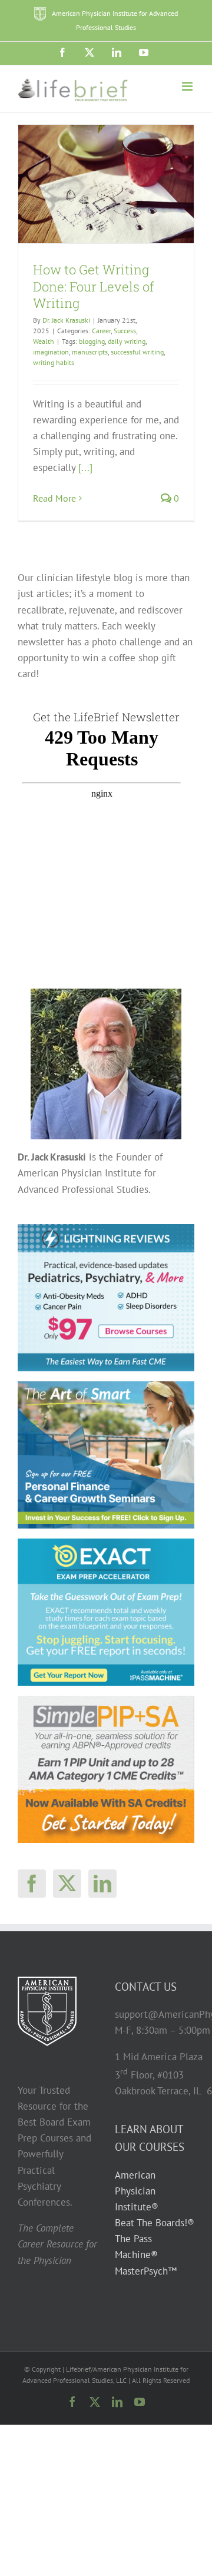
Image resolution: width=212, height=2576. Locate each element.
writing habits (54, 362)
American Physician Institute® (137, 2191)
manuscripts (90, 352)
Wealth (44, 341)
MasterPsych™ (146, 2271)
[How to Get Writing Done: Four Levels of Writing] (106, 184)
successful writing (137, 352)
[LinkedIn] (102, 1884)
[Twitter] (67, 1884)
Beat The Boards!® (155, 2223)
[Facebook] (32, 1884)
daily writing (127, 341)
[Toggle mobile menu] (188, 86)
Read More (54, 498)
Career (101, 331)
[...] (85, 468)
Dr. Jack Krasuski (66, 320)
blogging (92, 341)
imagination (51, 352)
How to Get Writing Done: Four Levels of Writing (94, 286)
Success (125, 331)
